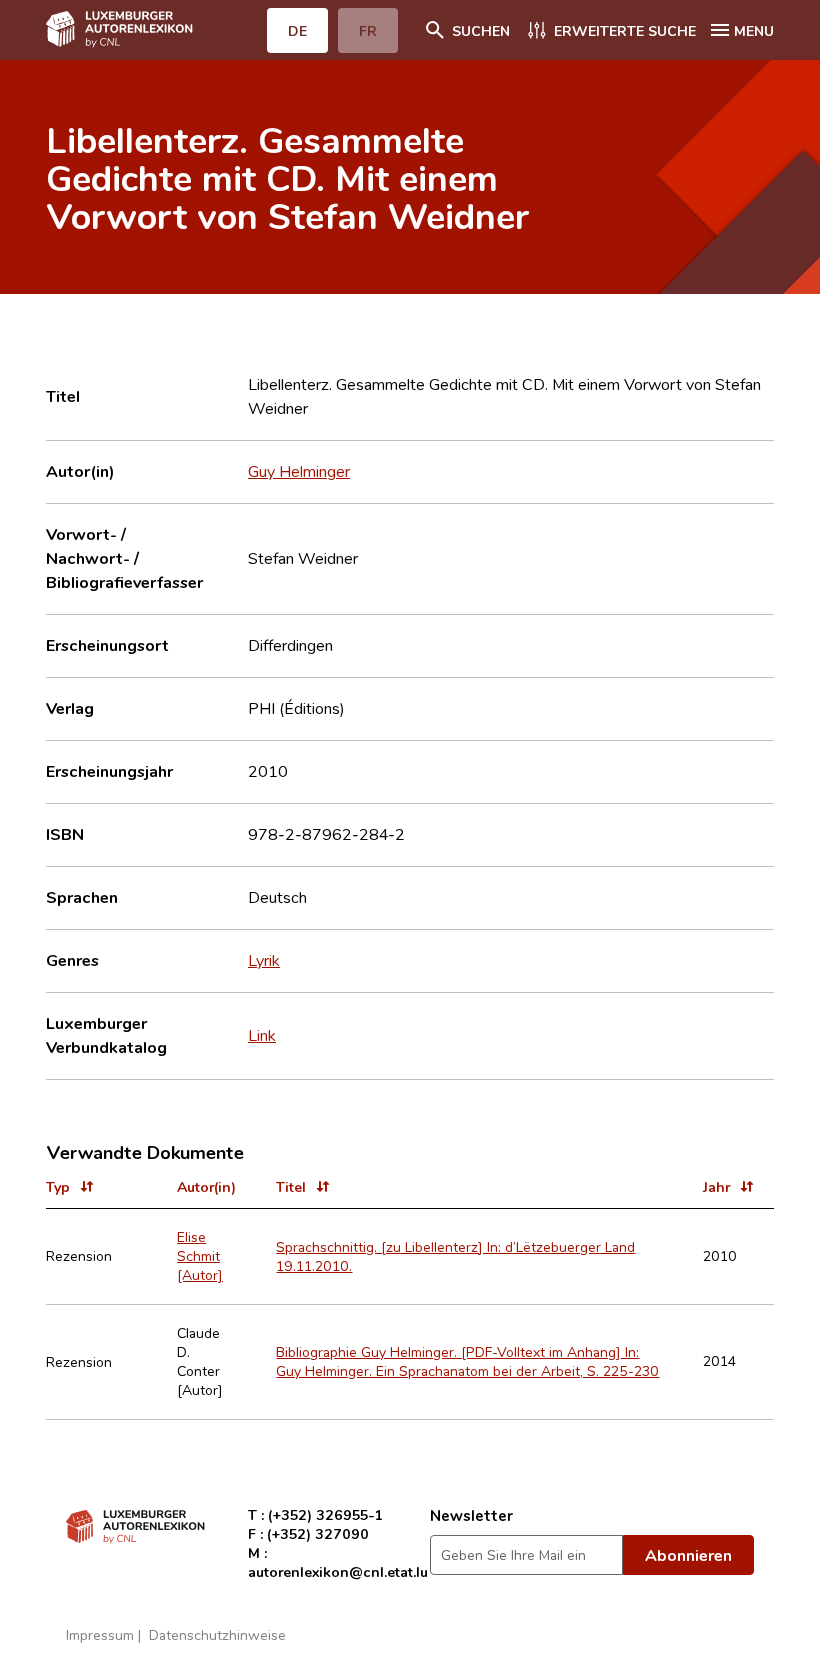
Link (262, 1035)
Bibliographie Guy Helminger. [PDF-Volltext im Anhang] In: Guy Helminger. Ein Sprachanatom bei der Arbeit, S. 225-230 (467, 1361)
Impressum (100, 1634)
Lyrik (264, 960)
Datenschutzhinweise (217, 1634)
